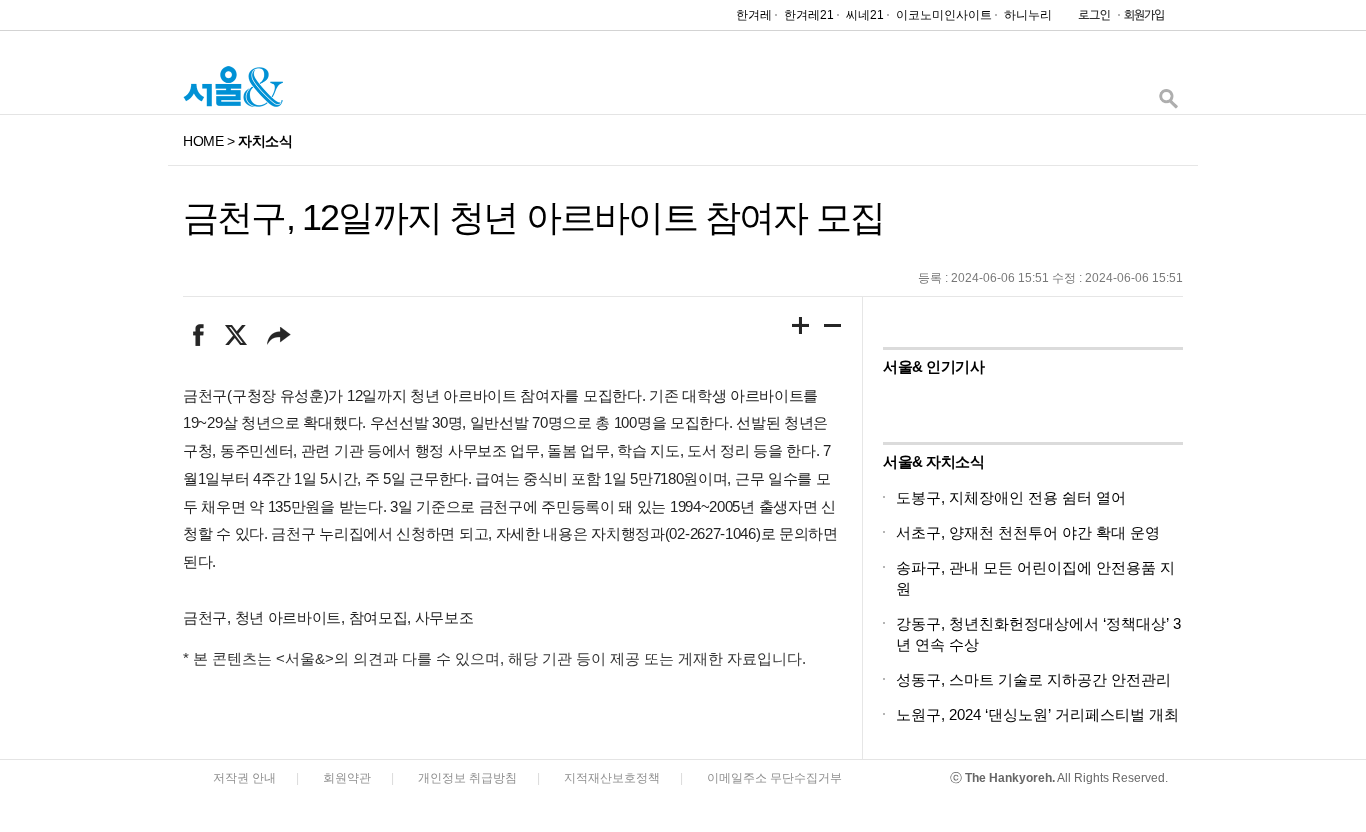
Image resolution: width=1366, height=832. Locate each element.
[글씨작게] (833, 329)
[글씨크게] (801, 329)
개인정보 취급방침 (467, 778)
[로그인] (1089, 19)
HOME (203, 141)
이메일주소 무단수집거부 (774, 778)
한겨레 (754, 15)
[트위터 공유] (235, 335)
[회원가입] (1143, 19)
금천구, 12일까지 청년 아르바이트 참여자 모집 (533, 217)
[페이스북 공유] (198, 335)
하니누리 (1028, 15)
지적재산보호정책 (612, 778)
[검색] (1168, 103)
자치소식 (265, 141)
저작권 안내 (244, 778)
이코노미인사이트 (944, 15)
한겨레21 (809, 15)
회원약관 (347, 778)
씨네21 (865, 15)
